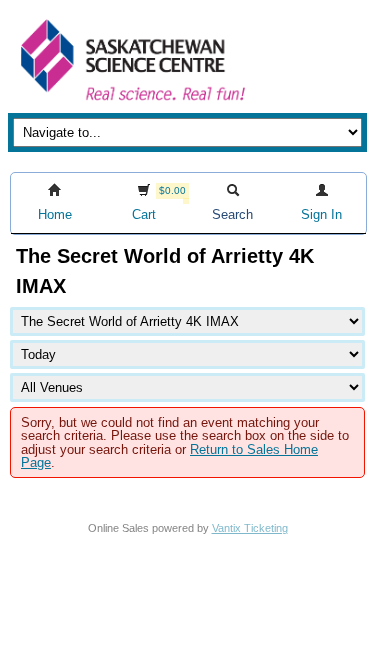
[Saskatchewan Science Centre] (131, 102)
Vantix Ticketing (250, 528)
